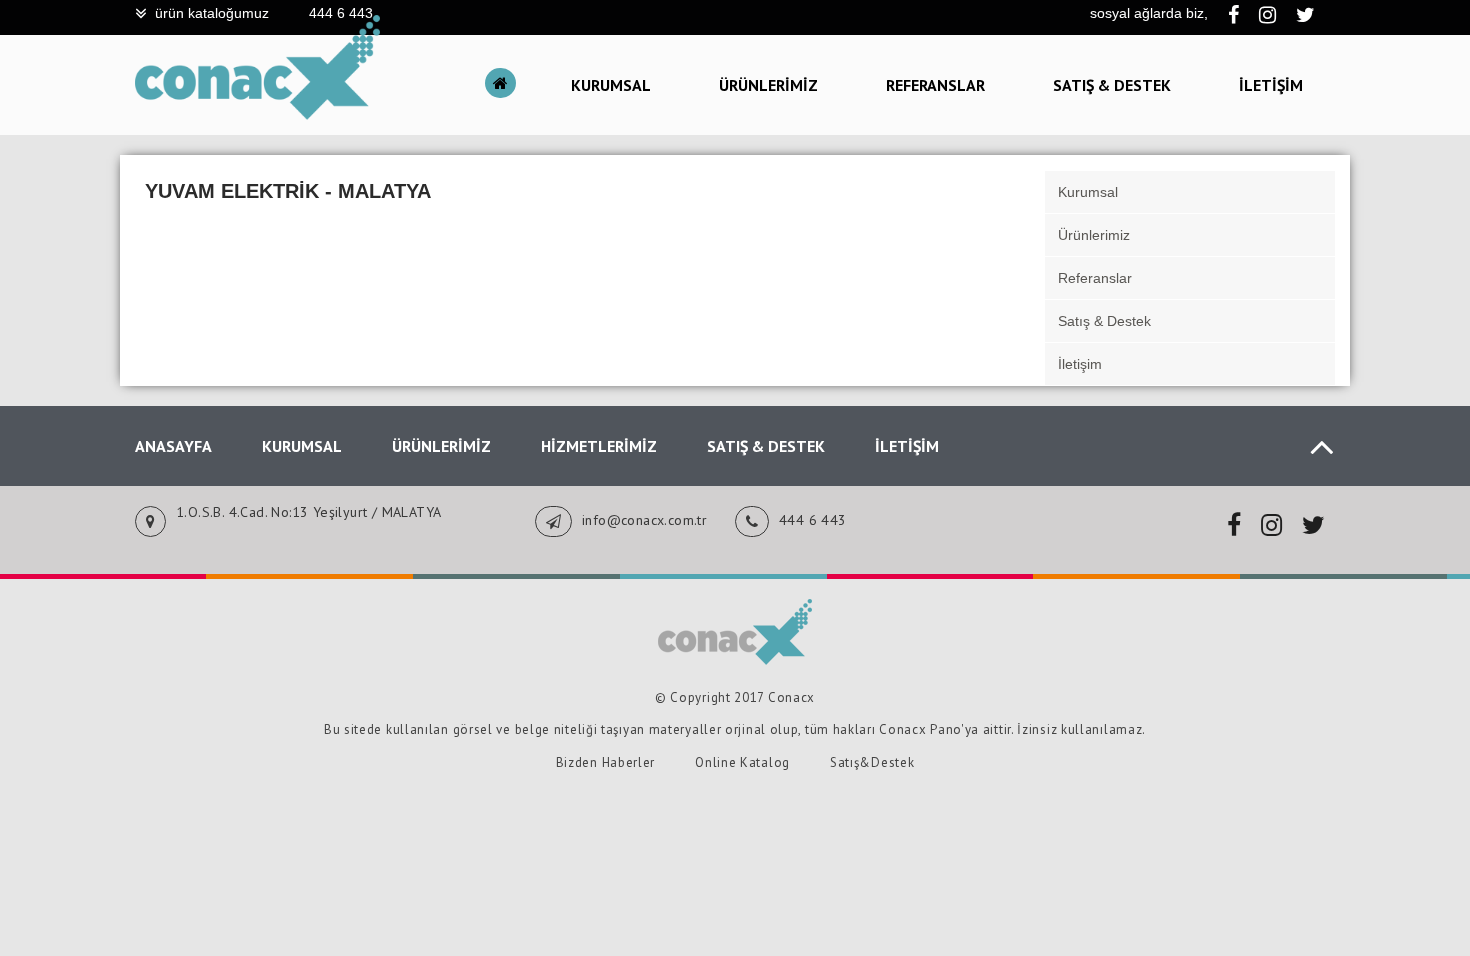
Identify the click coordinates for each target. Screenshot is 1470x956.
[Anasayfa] (505, 85)
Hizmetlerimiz (599, 446)
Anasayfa (173, 446)
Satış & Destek (1112, 85)
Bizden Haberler (606, 762)
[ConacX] (257, 115)
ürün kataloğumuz (212, 13)
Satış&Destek (872, 762)
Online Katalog (742, 762)
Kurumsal (611, 85)
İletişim (1271, 85)
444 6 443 (341, 13)
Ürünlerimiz (768, 85)
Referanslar (935, 85)
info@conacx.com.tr (644, 520)
